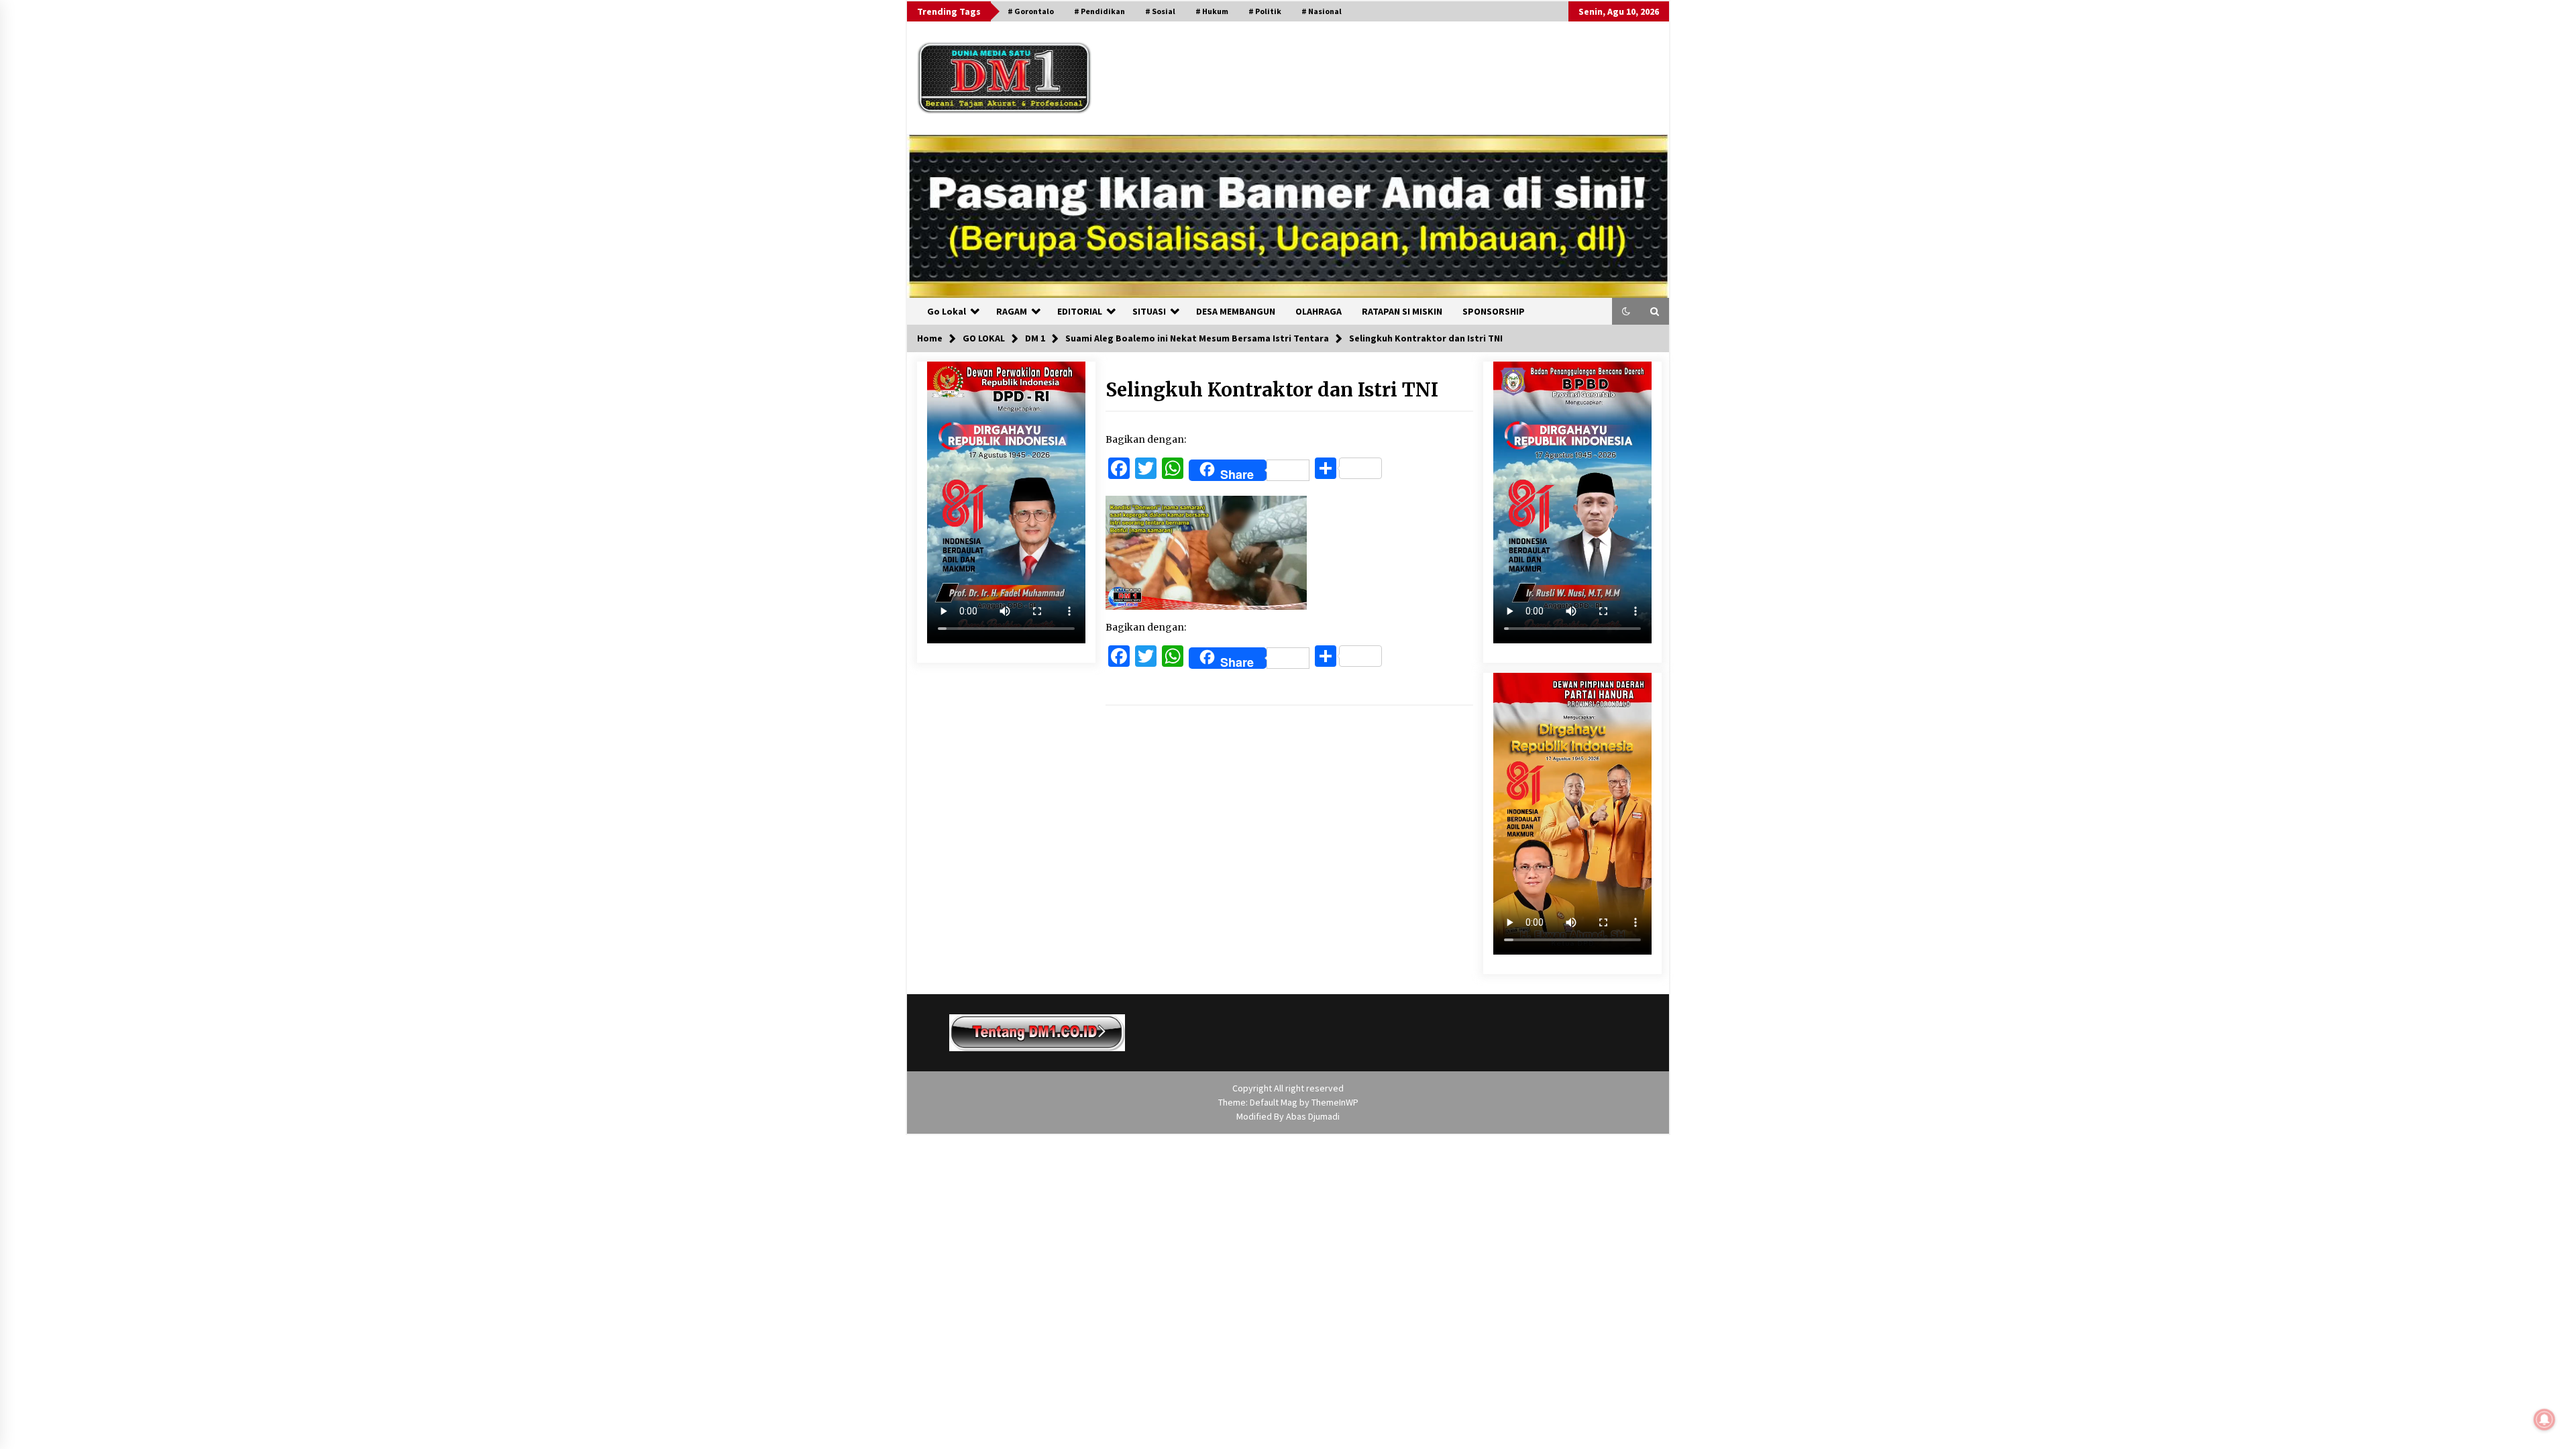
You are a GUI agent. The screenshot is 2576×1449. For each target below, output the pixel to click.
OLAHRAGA (1319, 311)
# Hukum (1212, 11)
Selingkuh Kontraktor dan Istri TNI (1272, 390)
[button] (1626, 311)
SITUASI (1149, 311)
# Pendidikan (1099, 11)
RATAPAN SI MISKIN (1402, 311)
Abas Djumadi (1313, 1116)
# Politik (1265, 11)
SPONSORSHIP (1494, 311)
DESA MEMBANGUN (1236, 311)
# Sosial (1160, 11)
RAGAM (1012, 311)
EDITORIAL (1080, 311)
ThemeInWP (1335, 1102)
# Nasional (1322, 11)
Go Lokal (947, 311)
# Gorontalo (1031, 11)
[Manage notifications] (2544, 1419)
